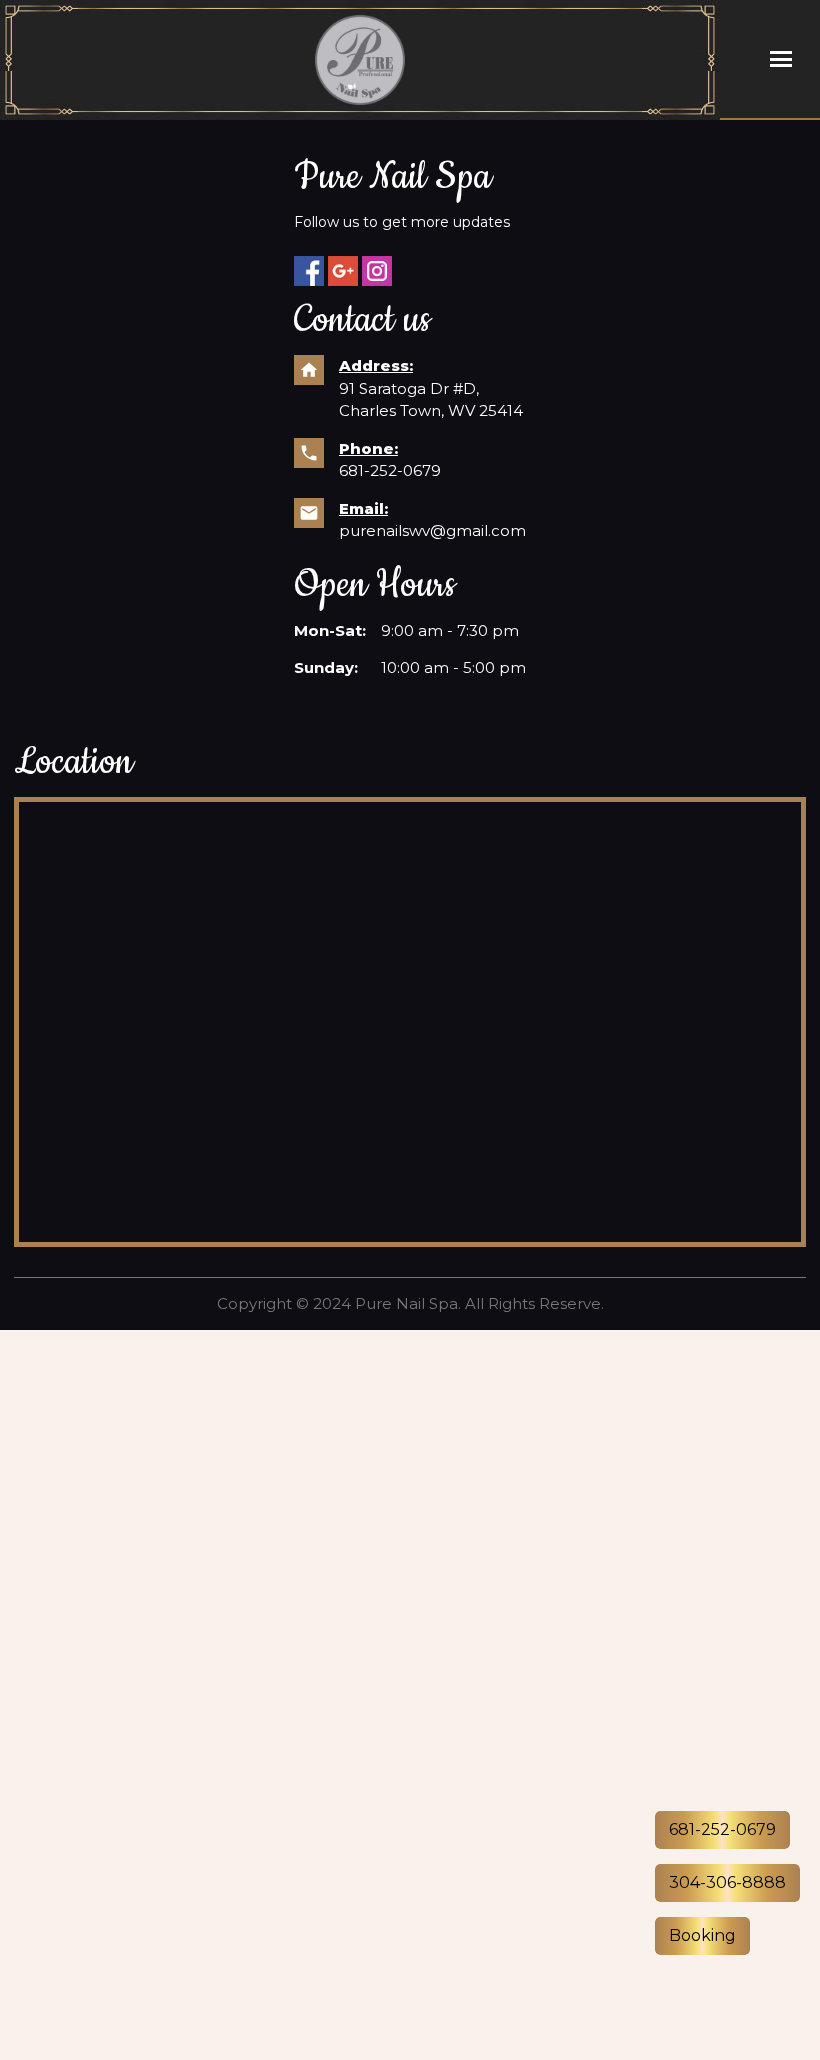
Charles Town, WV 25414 (431, 410)
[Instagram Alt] (377, 271)
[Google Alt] (343, 271)
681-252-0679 (390, 470)
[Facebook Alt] (309, 271)
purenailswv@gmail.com (432, 530)
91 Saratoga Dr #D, (411, 388)
